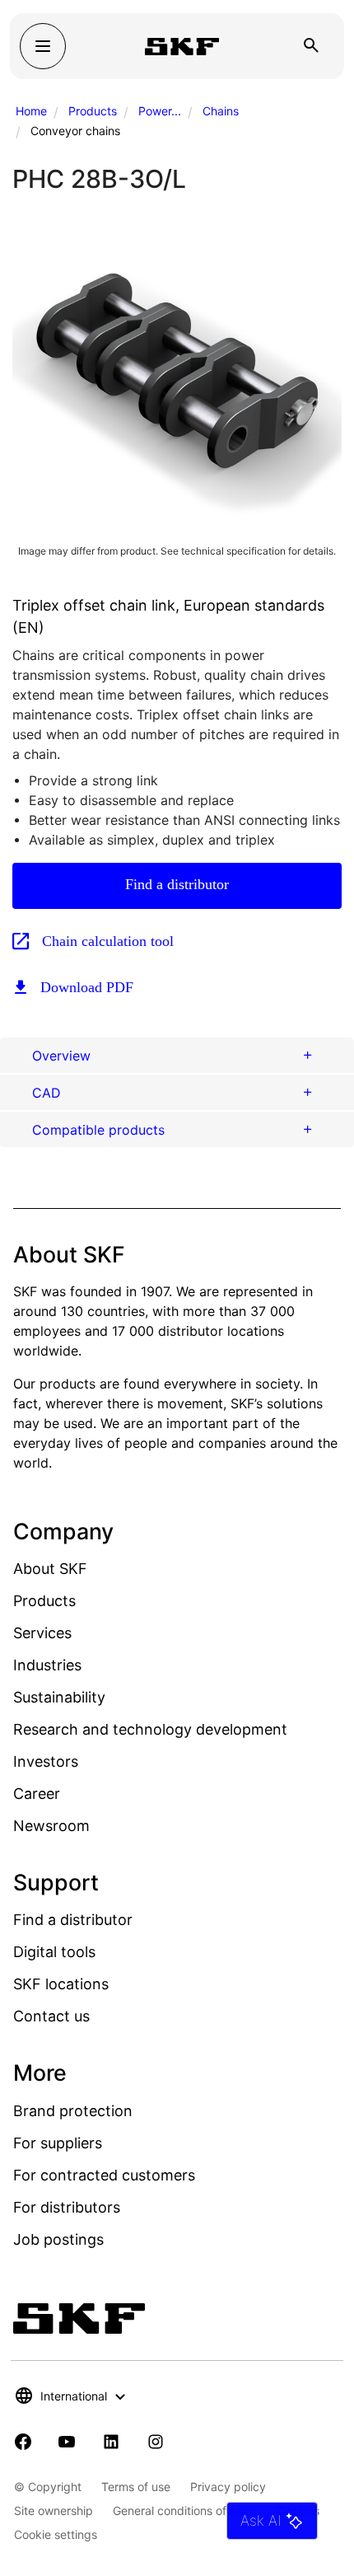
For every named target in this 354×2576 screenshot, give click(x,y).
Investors (46, 1761)
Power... (160, 111)
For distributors (67, 2207)
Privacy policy (228, 2487)
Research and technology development (150, 1729)
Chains (221, 111)
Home (31, 111)
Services (42, 1633)
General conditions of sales (185, 2510)
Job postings (58, 2239)
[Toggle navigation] (43, 46)
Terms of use (136, 2487)
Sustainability (59, 1697)
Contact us (51, 2016)
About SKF (50, 1569)
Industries (47, 1665)
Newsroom (51, 1826)
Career (37, 1794)
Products (93, 111)
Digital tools (54, 1952)
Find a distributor (177, 884)
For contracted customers (104, 2175)
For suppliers (58, 2143)
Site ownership (54, 2510)
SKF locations (61, 1984)
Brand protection (73, 2111)
